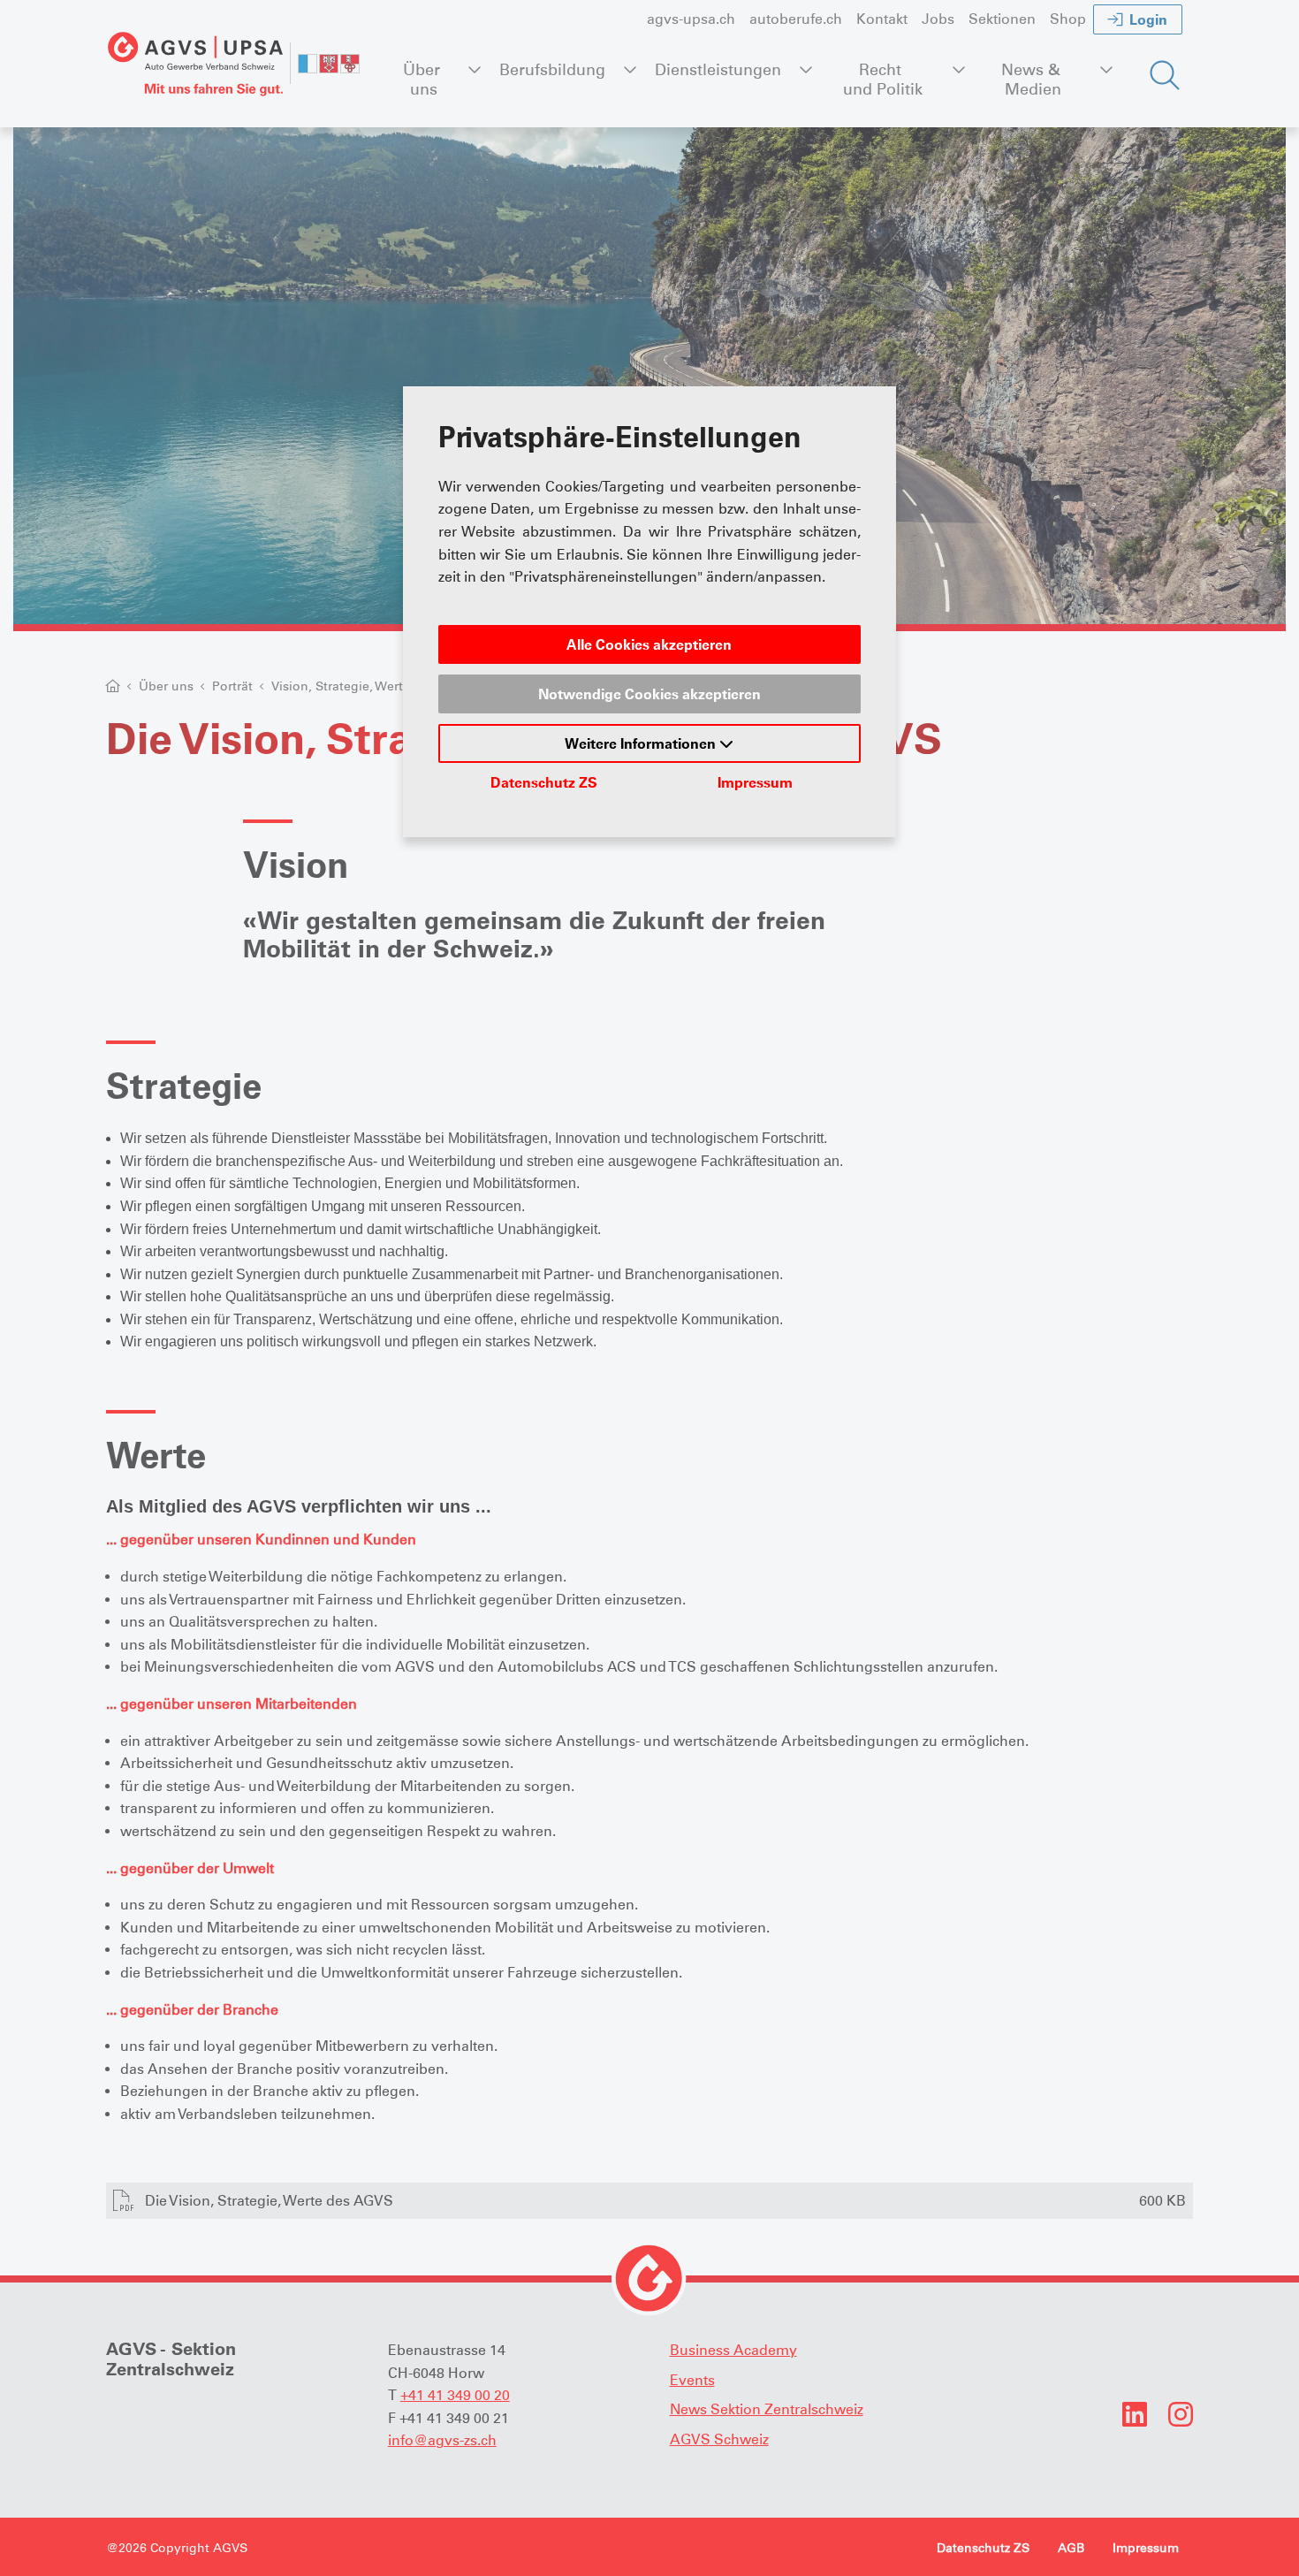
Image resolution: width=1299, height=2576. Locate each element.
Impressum (755, 782)
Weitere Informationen (642, 743)
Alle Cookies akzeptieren (649, 644)
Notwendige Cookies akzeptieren (649, 694)
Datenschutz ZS (544, 782)
